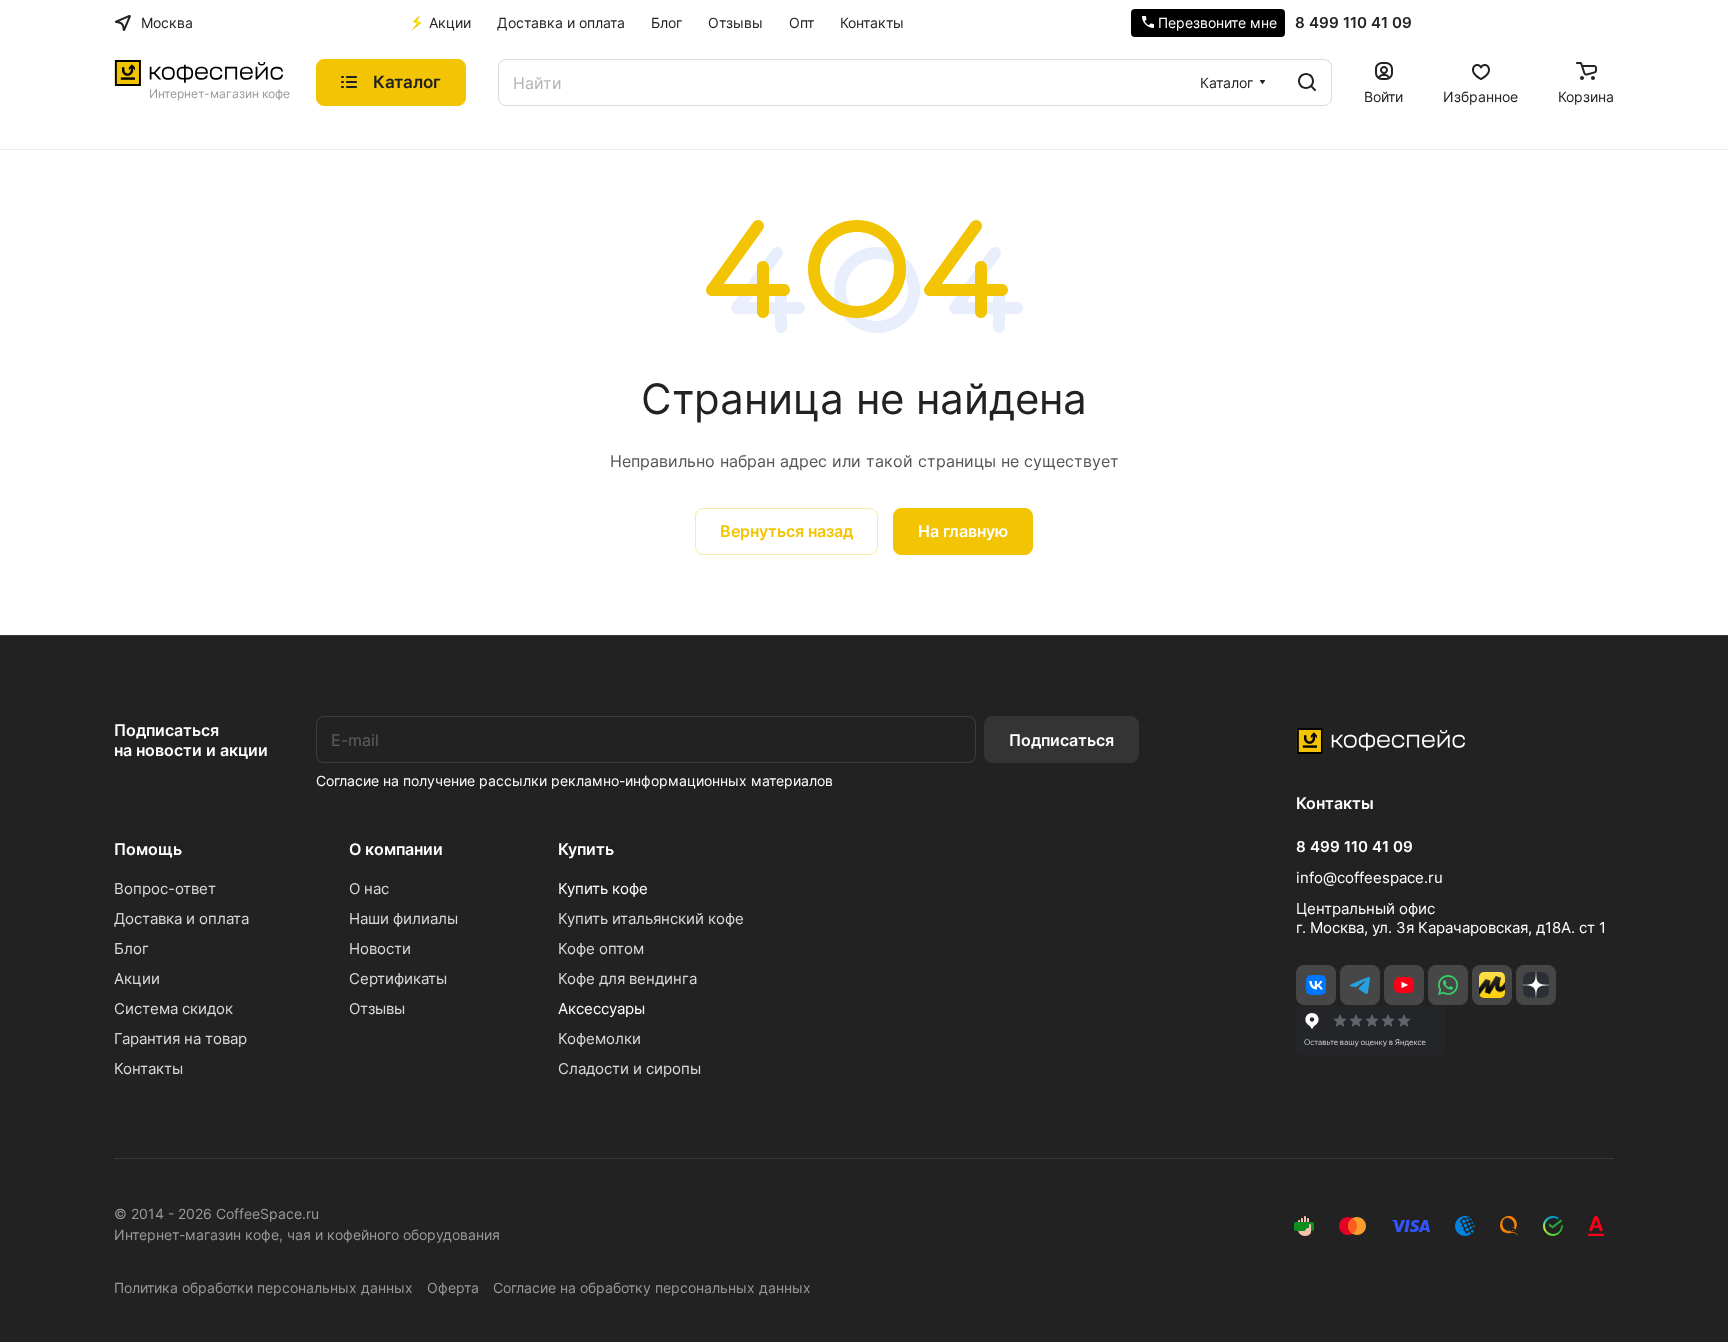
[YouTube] (1404, 985)
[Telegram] (1360, 985)
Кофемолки (599, 1038)
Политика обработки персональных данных (263, 1287)
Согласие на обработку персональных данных (652, 1287)
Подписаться (1061, 740)
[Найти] (1307, 82)
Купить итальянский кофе (651, 918)
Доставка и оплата (181, 918)
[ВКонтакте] (1316, 985)
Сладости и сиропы (629, 1068)
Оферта (453, 1287)
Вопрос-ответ (165, 888)
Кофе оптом (601, 948)
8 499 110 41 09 (1353, 23)
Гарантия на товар (180, 1038)
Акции (137, 978)
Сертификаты (398, 978)
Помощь (148, 849)
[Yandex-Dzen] (1536, 985)
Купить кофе (603, 888)
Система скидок (173, 1008)
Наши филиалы (403, 918)
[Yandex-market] (1492, 985)
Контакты (148, 1068)
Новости (380, 948)
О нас (369, 888)
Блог (131, 948)
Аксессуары (601, 1008)
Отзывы (377, 1008)
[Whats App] (1448, 985)
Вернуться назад (786, 531)
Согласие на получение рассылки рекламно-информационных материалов (574, 780)
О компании (396, 849)
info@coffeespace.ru (1369, 877)
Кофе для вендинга (627, 978)
